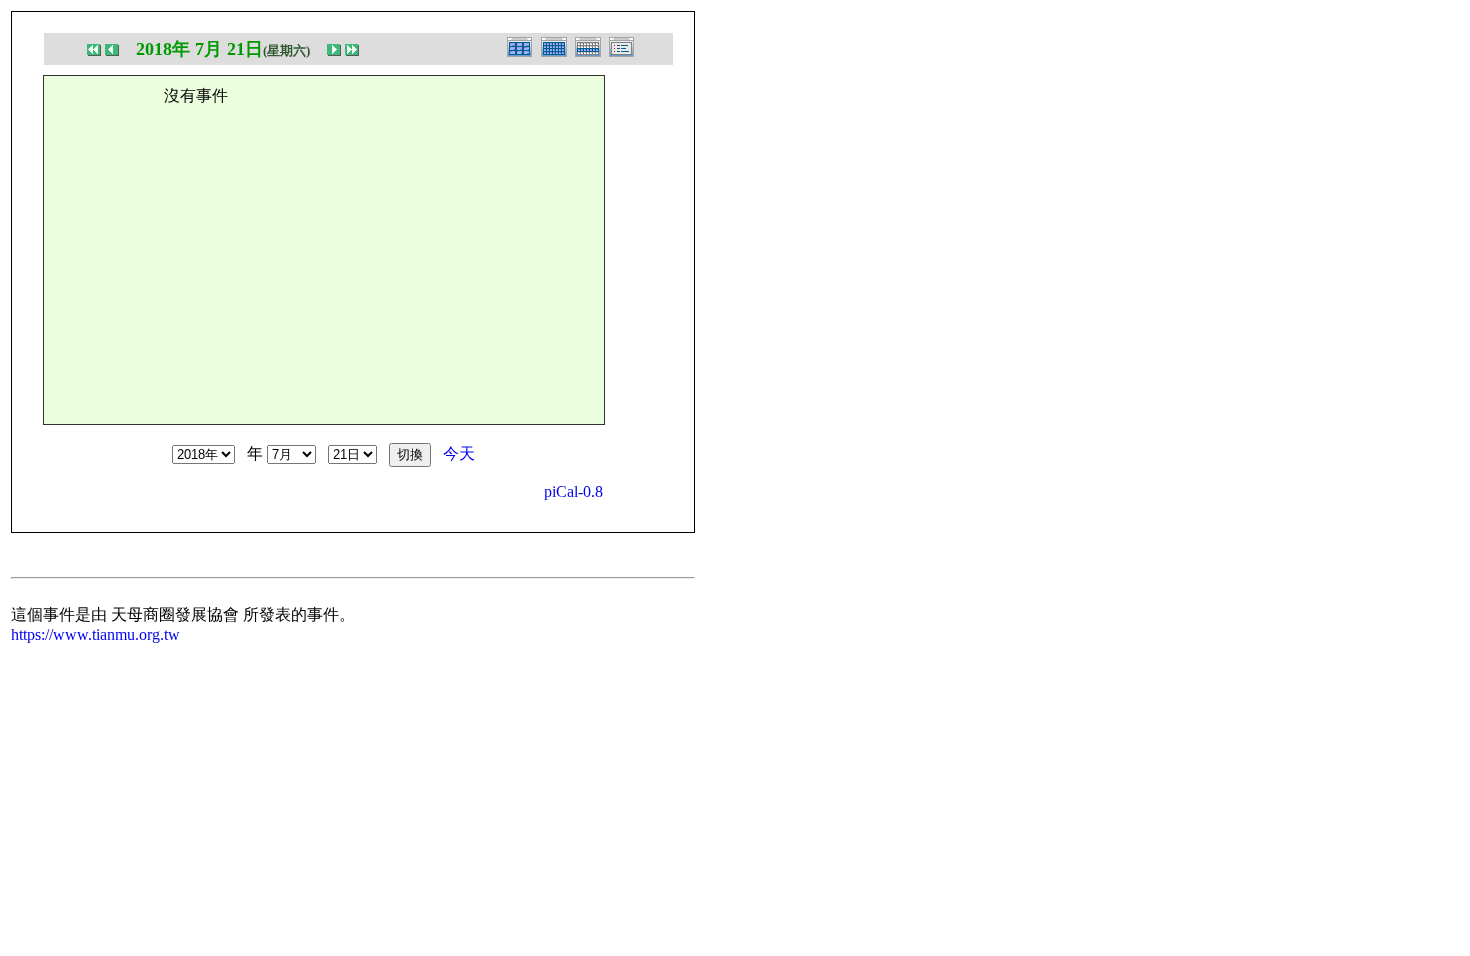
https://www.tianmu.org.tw (95, 634)
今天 (459, 453)
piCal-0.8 (573, 491)
